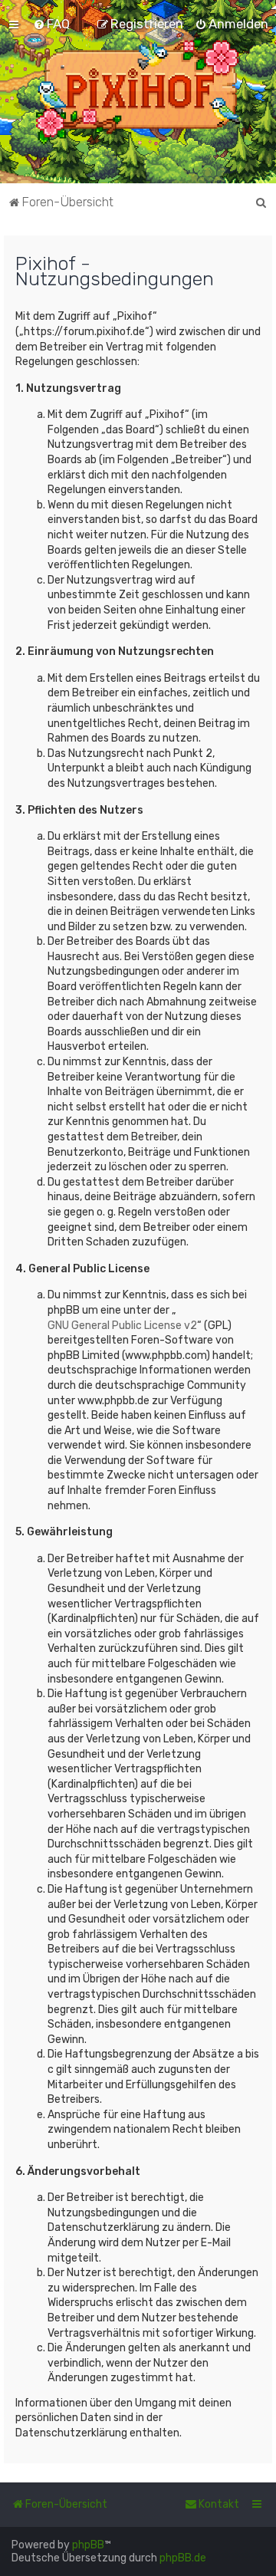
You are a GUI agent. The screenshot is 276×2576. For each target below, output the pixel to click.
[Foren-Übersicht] (138, 92)
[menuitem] (51, 24)
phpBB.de (183, 2558)
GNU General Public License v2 (122, 1326)
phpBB (88, 2545)
